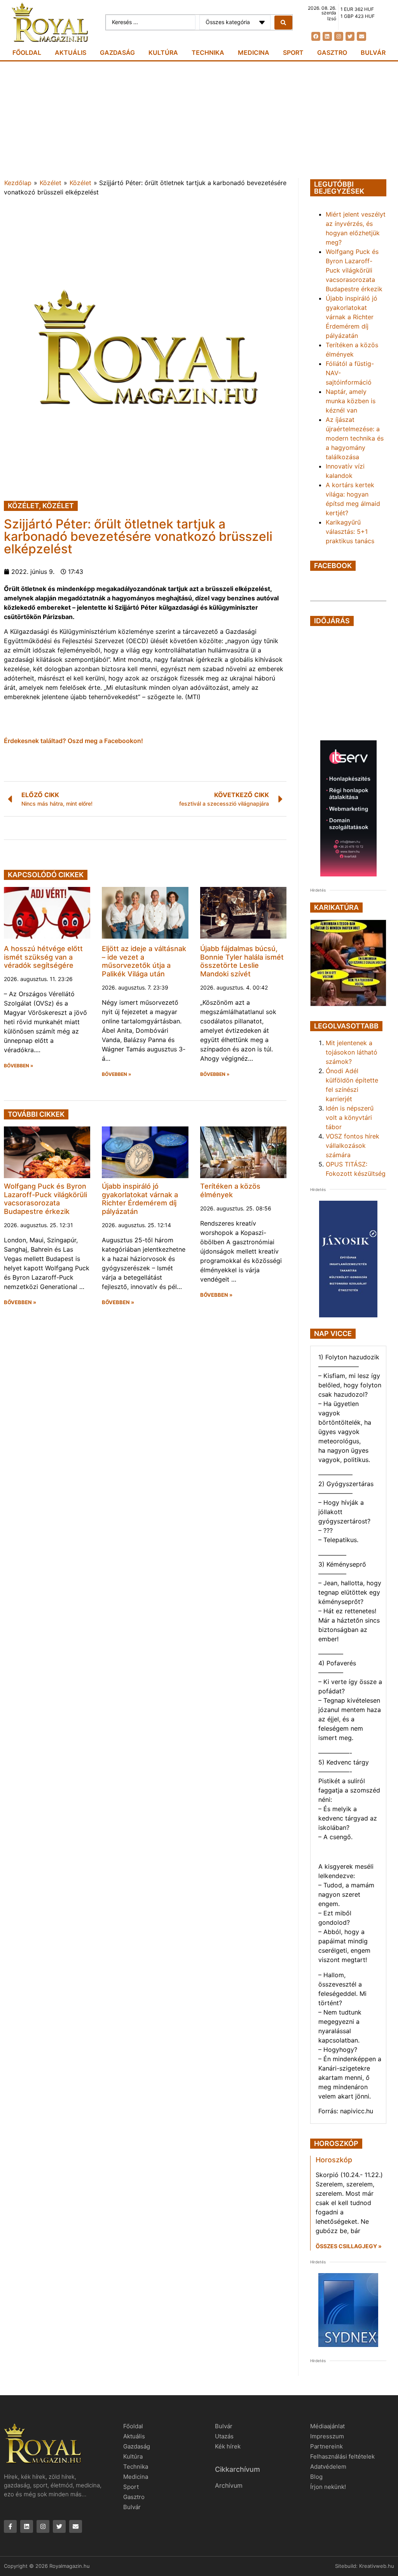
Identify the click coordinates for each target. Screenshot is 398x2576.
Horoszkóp (334, 2160)
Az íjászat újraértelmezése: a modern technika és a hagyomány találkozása (355, 438)
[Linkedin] (327, 36)
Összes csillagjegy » (349, 2246)
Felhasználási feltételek (342, 2456)
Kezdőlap (18, 183)
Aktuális (71, 52)
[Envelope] (361, 36)
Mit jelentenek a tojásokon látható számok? (352, 1052)
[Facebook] (316, 36)
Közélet (51, 183)
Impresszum (327, 2436)
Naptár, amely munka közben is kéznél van (351, 401)
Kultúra (163, 52)
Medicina (254, 52)
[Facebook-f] (10, 2526)
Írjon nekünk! (328, 2487)
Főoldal (27, 52)
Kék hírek (228, 2446)
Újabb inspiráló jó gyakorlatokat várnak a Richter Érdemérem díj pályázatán (140, 1199)
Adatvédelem (328, 2467)
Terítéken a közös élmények (230, 1190)
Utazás (224, 2436)
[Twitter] (350, 36)
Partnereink (326, 2446)
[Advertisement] (199, 120)
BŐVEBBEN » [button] (19, 1066)
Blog (316, 2477)
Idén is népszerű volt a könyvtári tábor (350, 1117)
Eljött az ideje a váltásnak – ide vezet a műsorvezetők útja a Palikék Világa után (144, 961)
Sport (293, 52)
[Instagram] (339, 36)
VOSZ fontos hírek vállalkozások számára (353, 1145)
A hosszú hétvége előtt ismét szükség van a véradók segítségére (43, 957)
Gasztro (332, 52)
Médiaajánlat (327, 2426)
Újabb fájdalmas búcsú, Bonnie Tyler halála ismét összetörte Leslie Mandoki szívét (242, 961)
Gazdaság (117, 52)
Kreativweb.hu (377, 2566)
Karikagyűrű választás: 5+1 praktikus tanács (350, 532)
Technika (208, 52)
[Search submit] (283, 23)
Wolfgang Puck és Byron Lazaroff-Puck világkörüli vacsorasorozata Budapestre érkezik (45, 1199)
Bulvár (373, 52)
